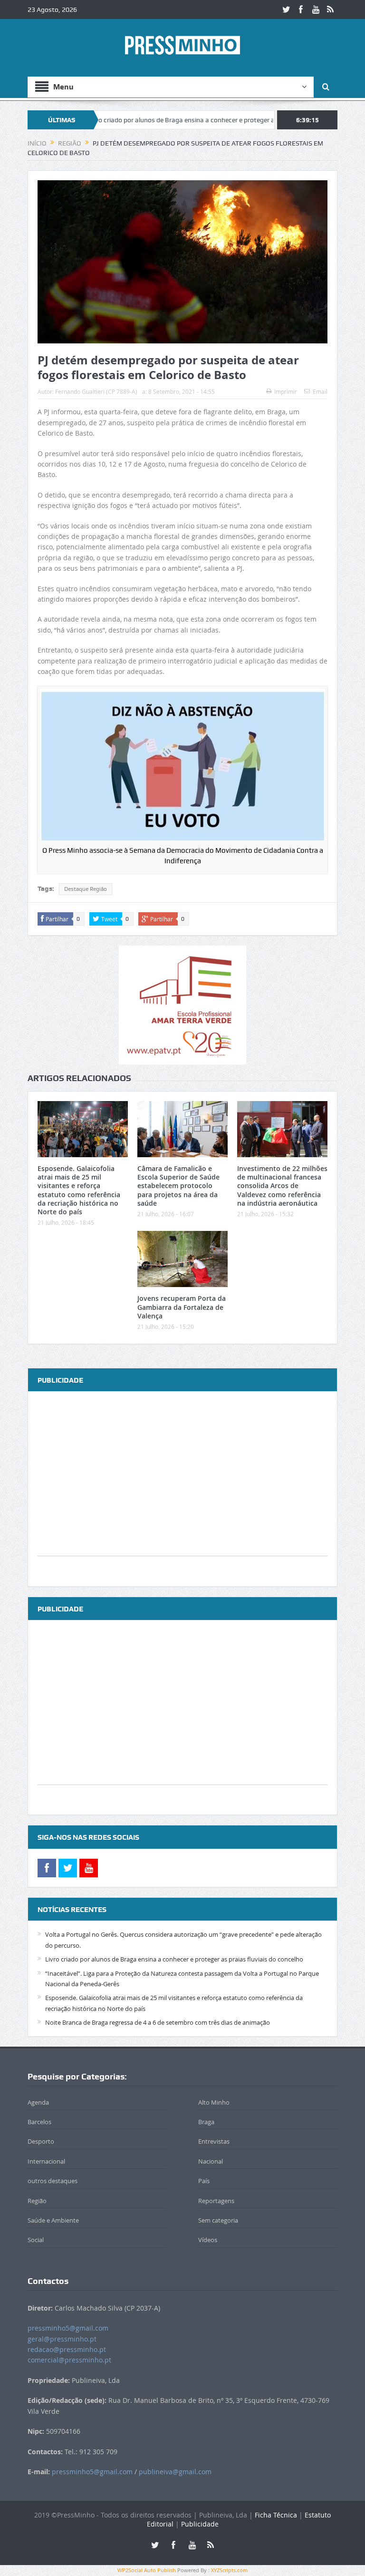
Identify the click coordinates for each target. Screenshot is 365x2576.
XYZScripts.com (229, 2570)
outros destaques (53, 2181)
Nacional (211, 2161)
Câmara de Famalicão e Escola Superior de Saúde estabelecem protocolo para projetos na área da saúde (178, 1186)
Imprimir (286, 391)
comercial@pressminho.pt (69, 2360)
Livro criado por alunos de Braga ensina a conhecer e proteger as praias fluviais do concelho (169, 120)
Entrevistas (214, 2141)
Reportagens (216, 2201)
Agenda (38, 2102)
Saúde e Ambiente (53, 2220)
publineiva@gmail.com (175, 2472)
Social (36, 2240)
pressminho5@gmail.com (68, 2328)
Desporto (41, 2141)
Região (37, 2201)
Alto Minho (214, 2102)
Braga (206, 2122)
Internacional (46, 2161)
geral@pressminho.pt (62, 2339)
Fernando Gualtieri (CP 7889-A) (96, 391)
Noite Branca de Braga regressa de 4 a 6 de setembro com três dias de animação (158, 2022)
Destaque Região (86, 889)
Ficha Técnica (276, 2515)
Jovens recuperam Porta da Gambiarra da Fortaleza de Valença (182, 1307)
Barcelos (39, 2122)
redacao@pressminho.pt (67, 2349)
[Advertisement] (182, 1489)
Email (320, 391)
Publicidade (200, 2524)
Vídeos (208, 2240)
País (204, 2181)
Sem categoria (218, 2220)
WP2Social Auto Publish (147, 2570)
